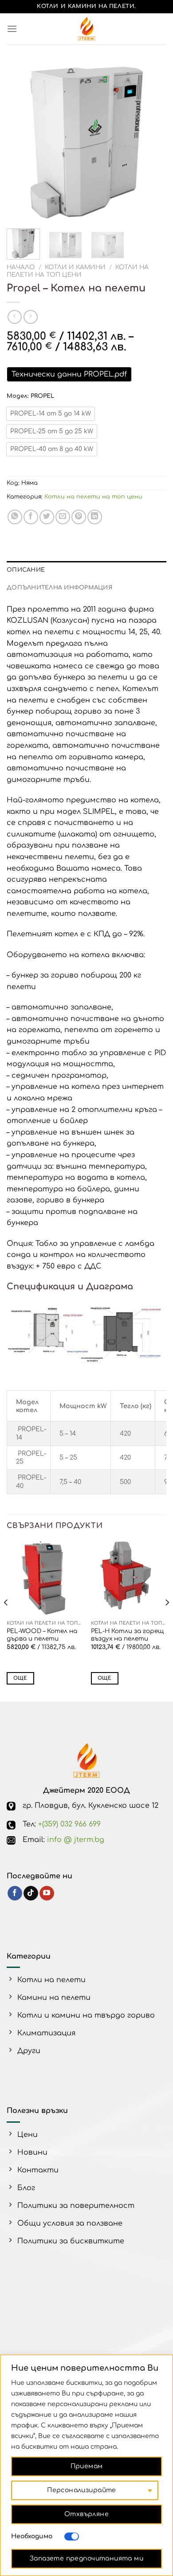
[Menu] (12, 29)
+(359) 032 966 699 (69, 1824)
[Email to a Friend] (63, 517)
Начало (21, 267)
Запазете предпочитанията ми (86, 2558)
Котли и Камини (75, 267)
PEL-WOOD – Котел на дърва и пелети (42, 1635)
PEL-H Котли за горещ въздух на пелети (127, 1635)
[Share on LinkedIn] (95, 517)
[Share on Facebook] (31, 517)
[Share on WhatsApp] (15, 517)
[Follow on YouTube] (47, 1893)
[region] (86, 2465)
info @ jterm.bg (76, 1840)
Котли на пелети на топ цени (78, 271)
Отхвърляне (86, 2514)
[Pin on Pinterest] (79, 517)
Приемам (87, 2466)
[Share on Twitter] (47, 517)
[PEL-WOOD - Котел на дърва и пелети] (44, 1578)
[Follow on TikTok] (31, 1893)
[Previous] (21, 142)
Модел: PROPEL (30, 396)
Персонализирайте (82, 2490)
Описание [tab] (26, 570)
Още (20, 1678)
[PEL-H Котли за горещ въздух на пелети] (129, 1578)
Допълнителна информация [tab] (59, 588)
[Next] (152, 142)
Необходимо (32, 2536)
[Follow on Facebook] (15, 1893)
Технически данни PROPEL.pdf (69, 374)
